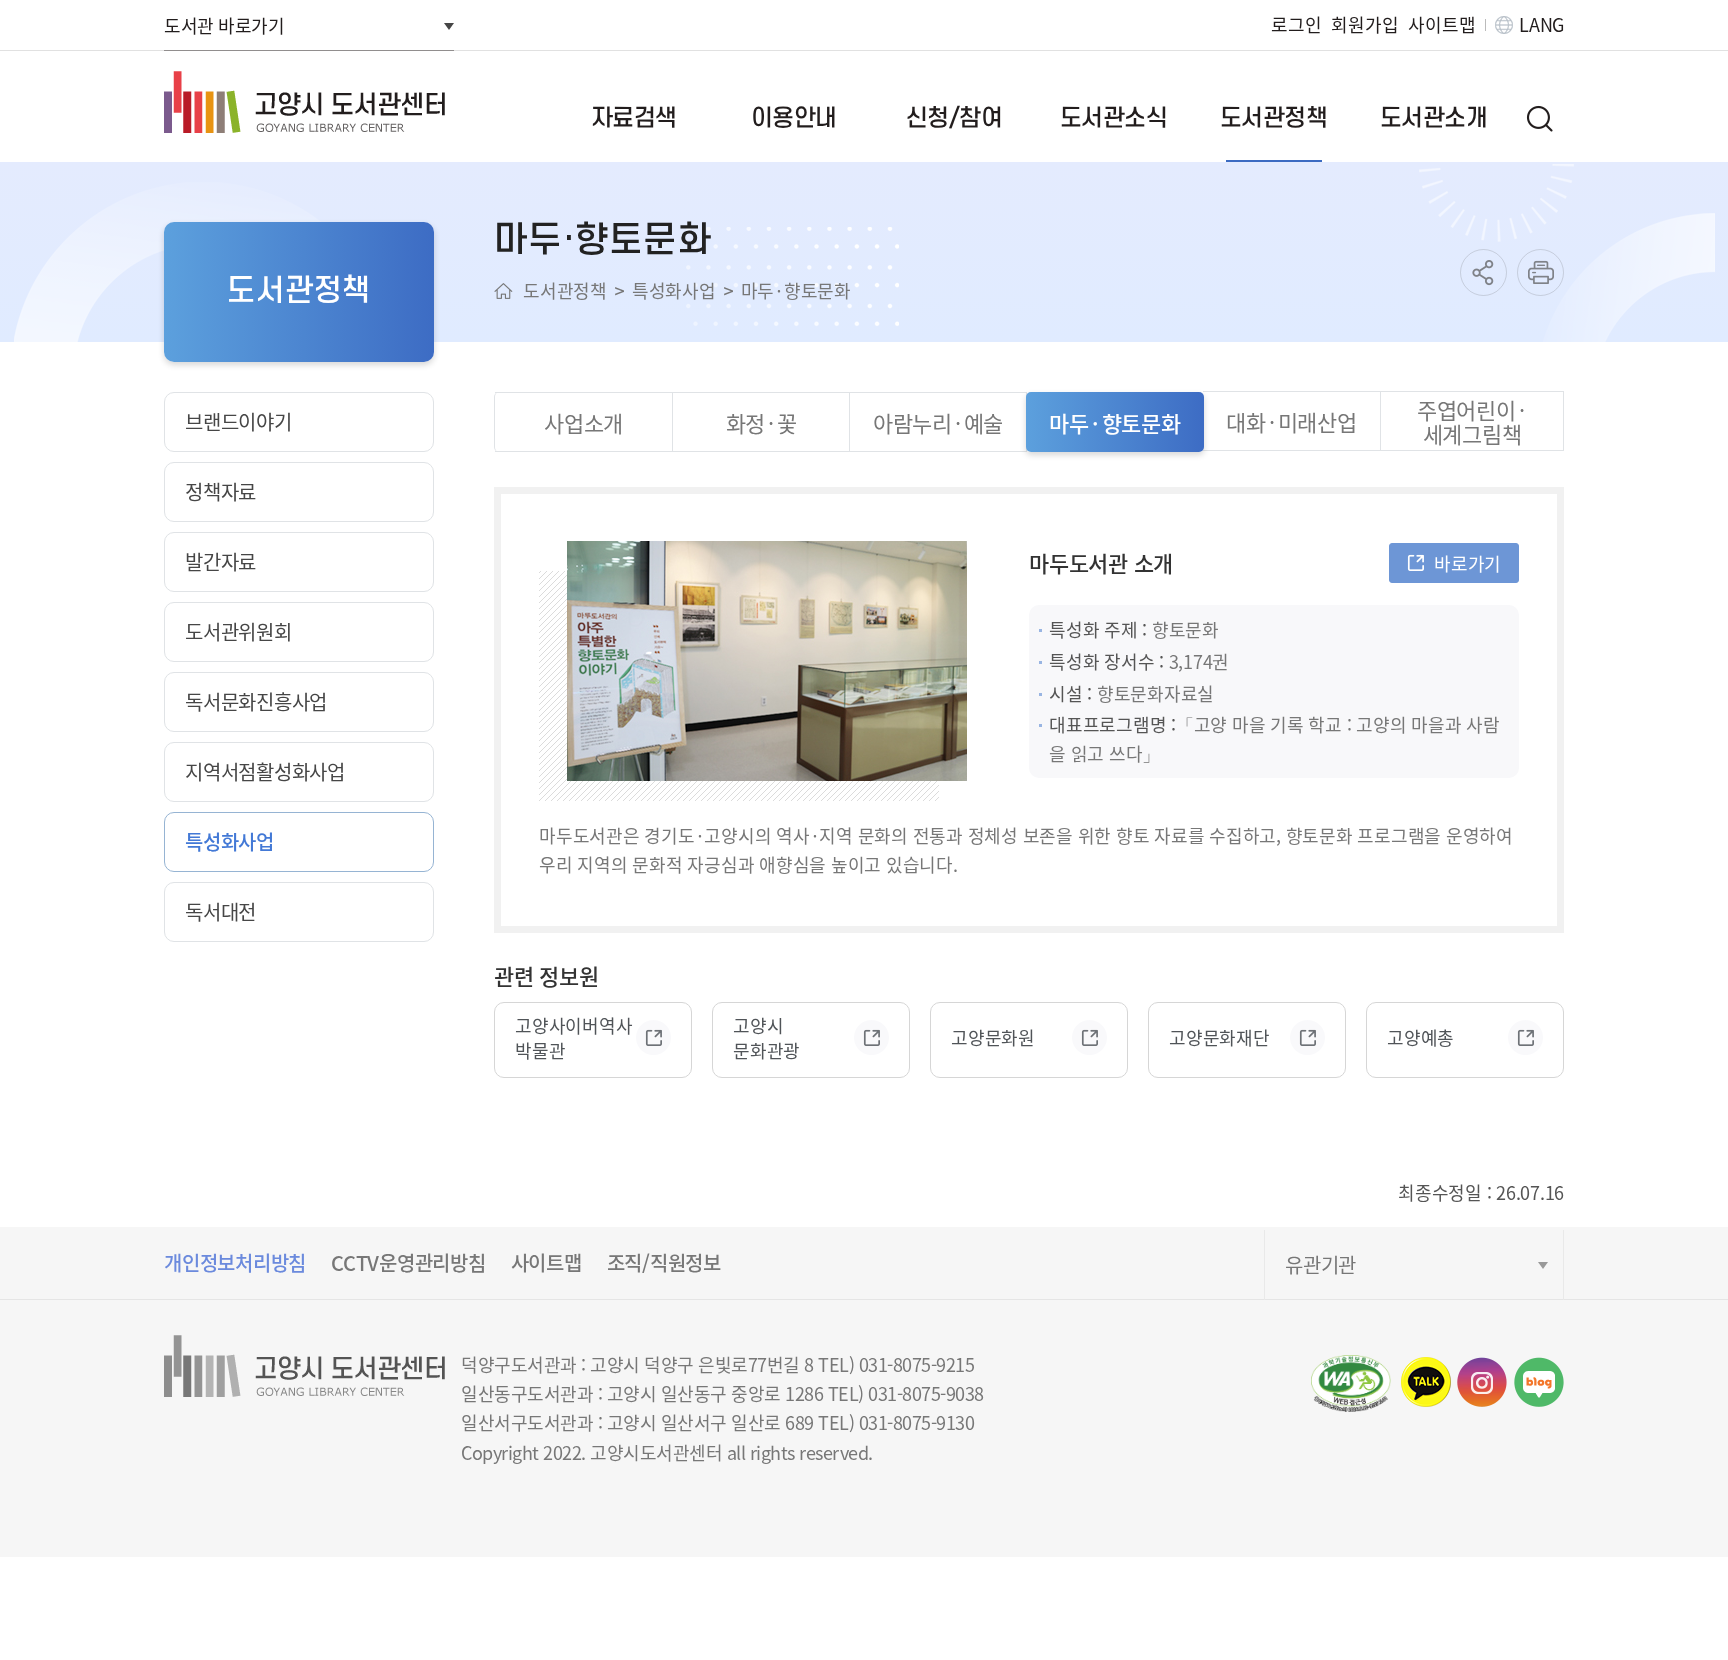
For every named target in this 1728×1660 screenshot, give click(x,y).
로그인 (1296, 24)
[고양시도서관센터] (304, 102)
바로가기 (1467, 563)
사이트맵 (1441, 24)
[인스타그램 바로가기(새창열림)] (1482, 1382)
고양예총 (1420, 1037)
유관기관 (1320, 1264)
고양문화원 (993, 1037)
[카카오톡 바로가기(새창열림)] (1426, 1382)
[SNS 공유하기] (1483, 272)
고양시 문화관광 (766, 1038)
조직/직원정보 (664, 1262)
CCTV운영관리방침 (408, 1262)
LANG (1541, 24)
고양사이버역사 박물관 (573, 1038)
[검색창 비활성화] (1539, 118)
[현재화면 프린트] (1540, 272)
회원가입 (1364, 24)
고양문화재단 (1219, 1037)
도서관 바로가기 (224, 25)
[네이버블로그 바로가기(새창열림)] (1539, 1382)
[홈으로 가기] (503, 291)
